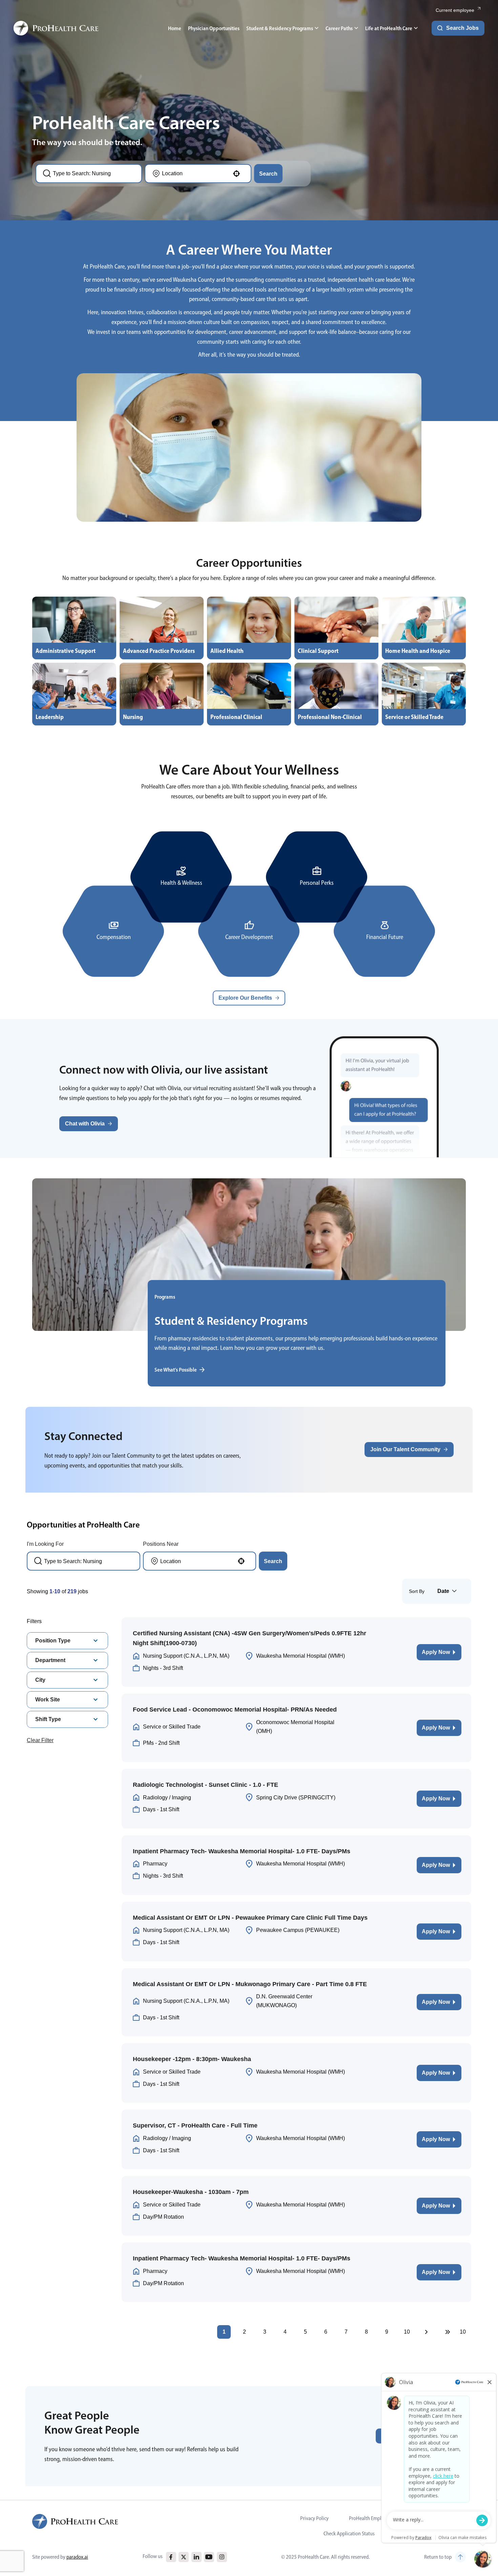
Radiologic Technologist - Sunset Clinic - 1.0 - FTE (205, 1785)
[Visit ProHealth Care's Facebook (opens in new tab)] (171, 2557)
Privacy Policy (314, 2518)
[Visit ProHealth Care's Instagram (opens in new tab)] (222, 2557)
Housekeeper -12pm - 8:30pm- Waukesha (192, 2059)
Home (175, 28)
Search (268, 174)
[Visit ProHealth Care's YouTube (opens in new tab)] (209, 2557)
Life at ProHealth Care (389, 28)
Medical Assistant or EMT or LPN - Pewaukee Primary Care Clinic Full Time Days (250, 1918)
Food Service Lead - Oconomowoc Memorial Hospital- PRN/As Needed (235, 1710)
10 (407, 2332)
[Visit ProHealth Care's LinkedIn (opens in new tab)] (196, 2557)
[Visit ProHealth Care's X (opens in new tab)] (184, 2557)
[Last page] (448, 2332)
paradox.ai (77, 2557)
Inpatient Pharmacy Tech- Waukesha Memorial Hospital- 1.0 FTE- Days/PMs (242, 1851)
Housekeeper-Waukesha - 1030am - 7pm (191, 2192)
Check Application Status (349, 2533)
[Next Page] (427, 2332)
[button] (89, 1124)
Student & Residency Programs (280, 28)
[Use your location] (236, 174)
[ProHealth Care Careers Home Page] (56, 28)
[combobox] (93, 174)
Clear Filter (40, 1740)
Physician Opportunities (214, 28)
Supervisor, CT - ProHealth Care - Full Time (195, 2125)
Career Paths (339, 28)
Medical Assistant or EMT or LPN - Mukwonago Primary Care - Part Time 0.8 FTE (250, 1984)
